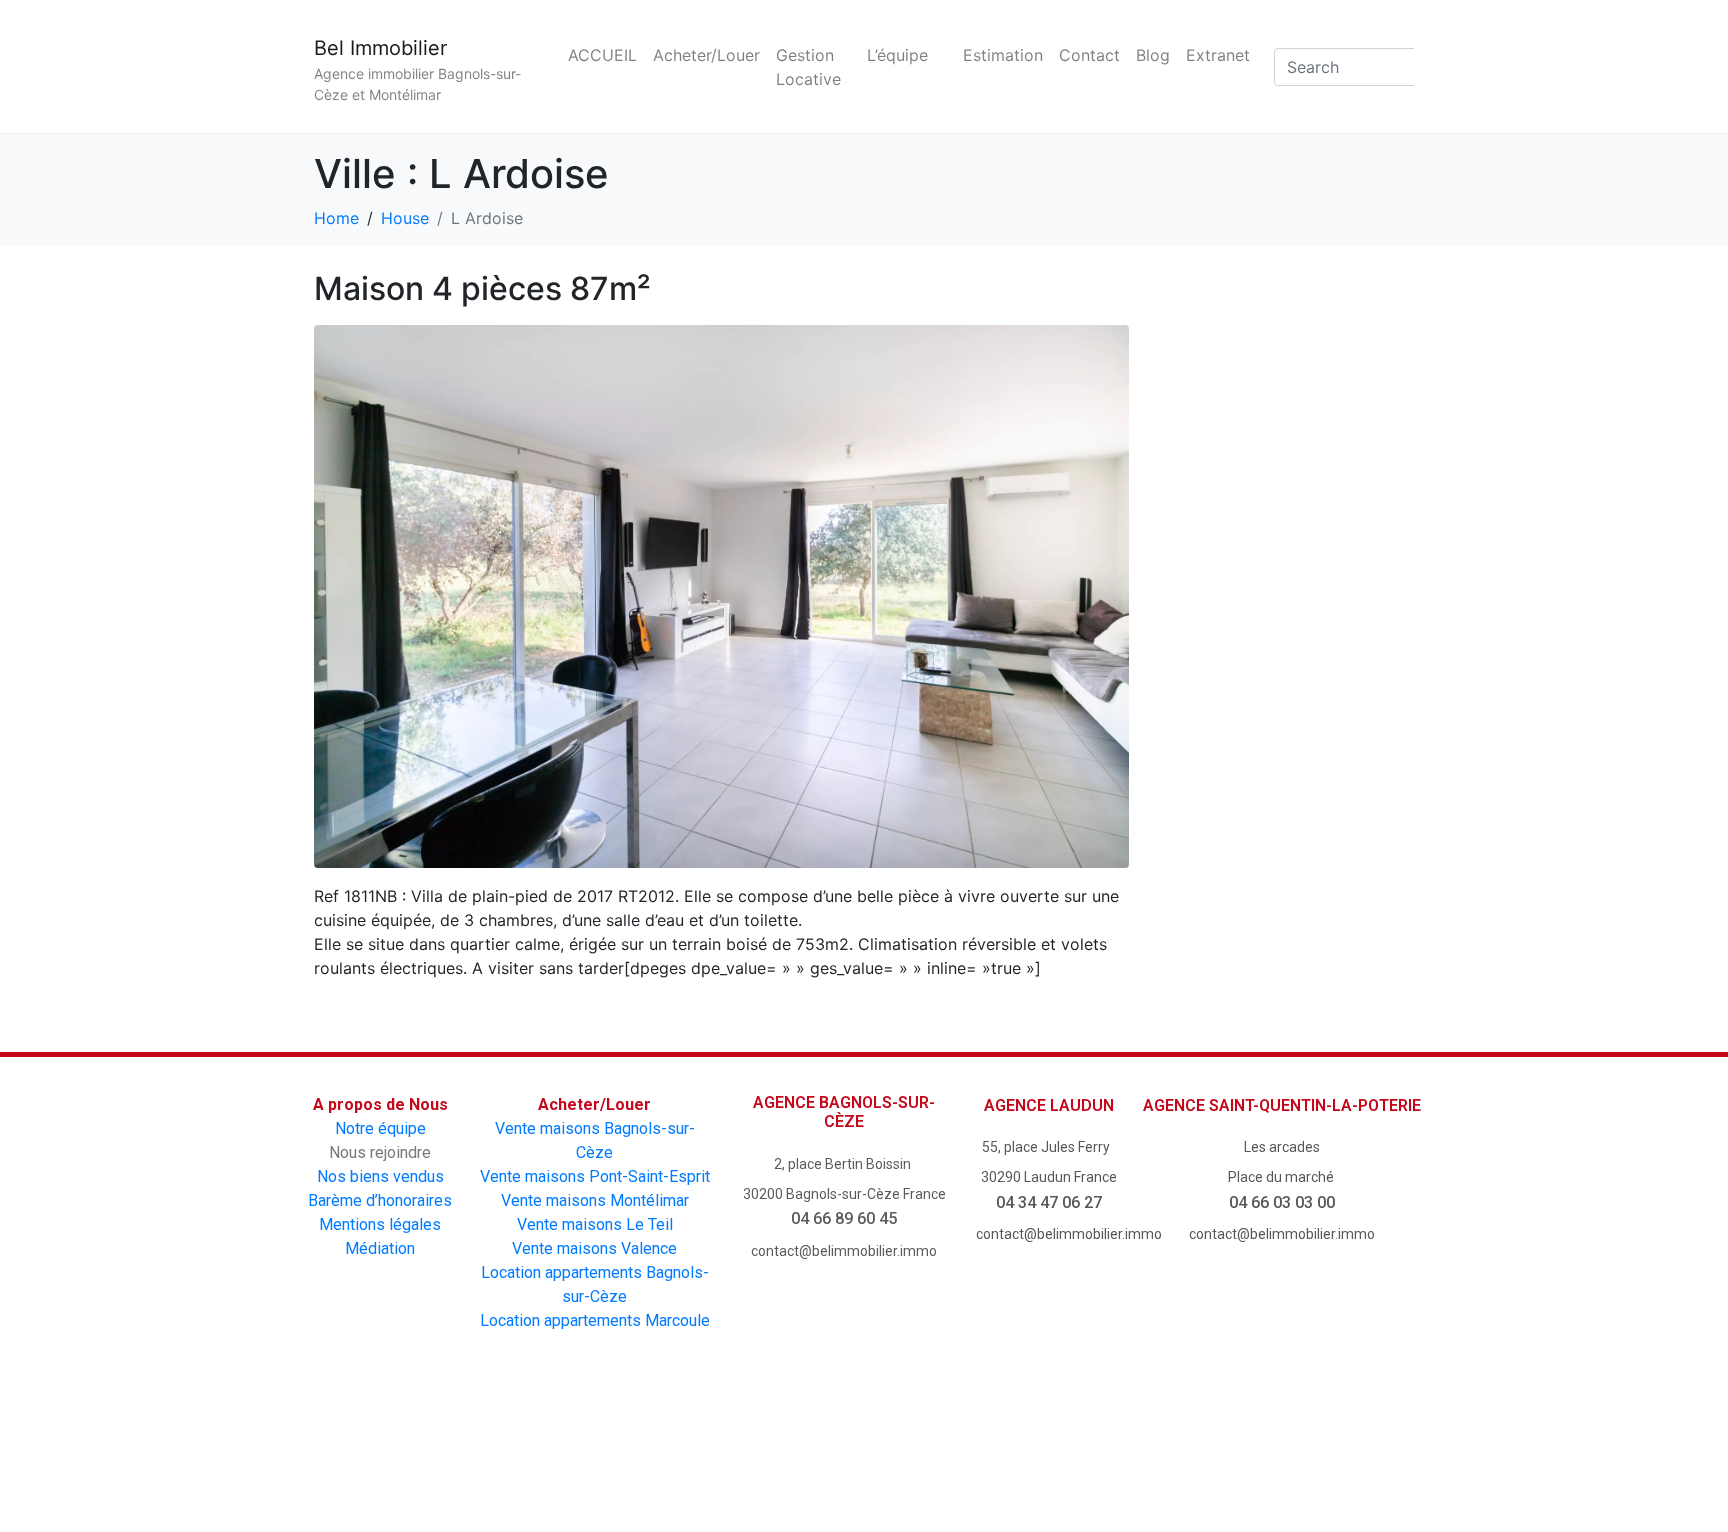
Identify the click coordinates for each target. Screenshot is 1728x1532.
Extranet (1218, 55)
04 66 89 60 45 (844, 1218)
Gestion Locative (808, 67)
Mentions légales (380, 1224)
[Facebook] (694, 1450)
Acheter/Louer (706, 55)
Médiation (380, 1248)
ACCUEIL (602, 55)
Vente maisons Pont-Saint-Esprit (595, 1176)
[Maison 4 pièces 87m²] (721, 595)
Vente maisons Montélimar (595, 1200)
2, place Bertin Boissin (844, 1164)
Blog (1153, 55)
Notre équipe (380, 1128)
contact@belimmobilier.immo (844, 1251)
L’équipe (897, 55)
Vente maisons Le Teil (595, 1224)
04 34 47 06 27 (1049, 1202)
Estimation (1003, 55)
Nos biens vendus (380, 1176)
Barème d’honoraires (380, 1200)
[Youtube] (807, 1450)
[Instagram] (921, 1450)
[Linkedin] (1035, 1450)
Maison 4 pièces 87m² (482, 288)
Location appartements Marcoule (595, 1320)
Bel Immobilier (380, 48)
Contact (1089, 55)
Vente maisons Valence (594, 1248)
